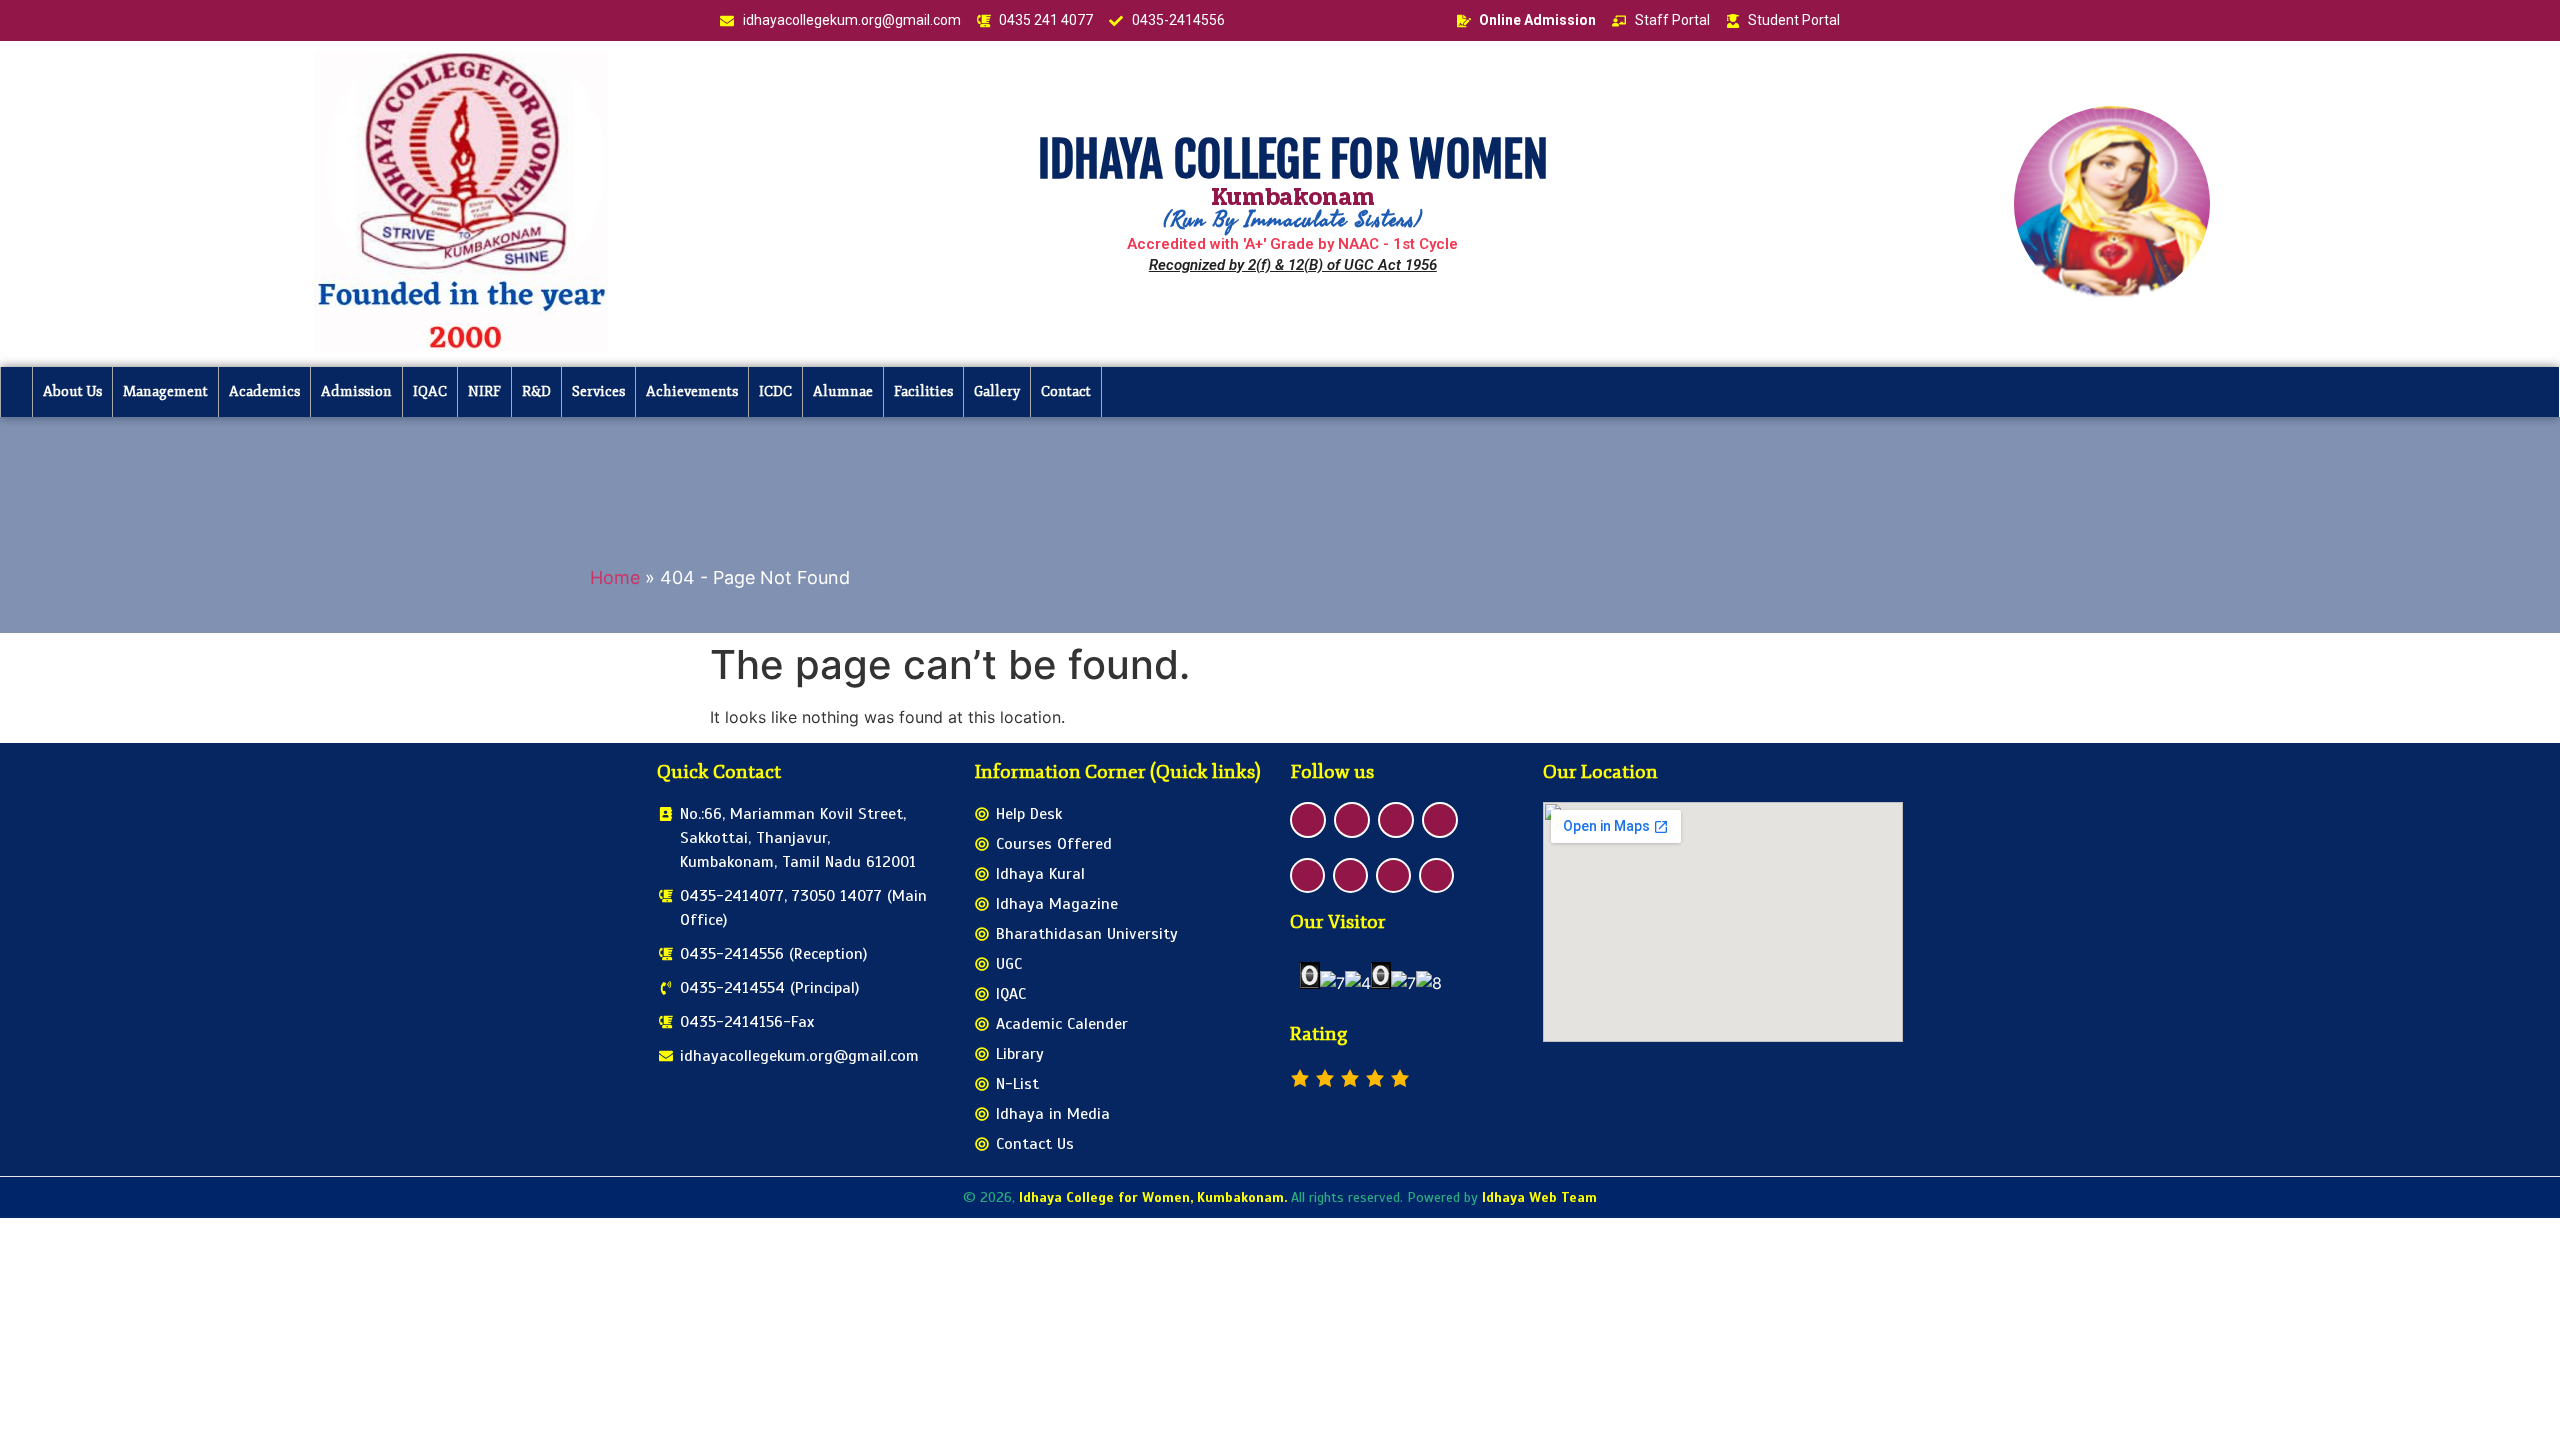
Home (615, 577)
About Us (72, 391)
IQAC (430, 391)
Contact (1066, 391)
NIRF (484, 391)
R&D (536, 391)
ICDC (775, 391)
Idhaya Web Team (1539, 1197)
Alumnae (843, 391)
